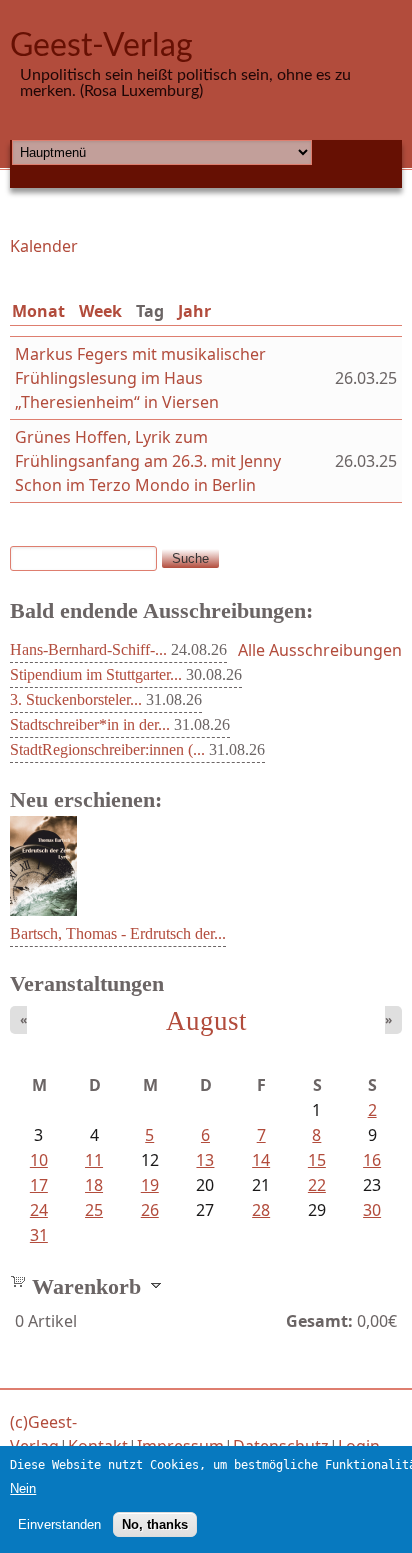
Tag (154, 311)
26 (150, 1210)
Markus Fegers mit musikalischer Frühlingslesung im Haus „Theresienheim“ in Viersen (140, 378)
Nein (23, 1488)
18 (94, 1185)
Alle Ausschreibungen (320, 650)
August (206, 1021)
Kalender (44, 246)
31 (39, 1235)
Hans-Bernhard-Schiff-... (88, 649)
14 (261, 1160)
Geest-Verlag (101, 46)
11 (94, 1160)
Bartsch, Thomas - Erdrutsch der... (118, 933)
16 (372, 1160)
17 (39, 1185)
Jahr (194, 311)
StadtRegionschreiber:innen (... (107, 749)
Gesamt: (319, 1321)
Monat (38, 311)
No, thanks (155, 1524)
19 (150, 1185)
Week (100, 311)
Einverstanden (59, 1524)
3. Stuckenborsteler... (76, 699)
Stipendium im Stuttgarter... (96, 674)
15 (317, 1160)
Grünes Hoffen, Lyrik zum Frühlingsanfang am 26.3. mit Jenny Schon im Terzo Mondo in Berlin (148, 461)
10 (39, 1160)
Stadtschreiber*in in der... (90, 724)
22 (317, 1185)
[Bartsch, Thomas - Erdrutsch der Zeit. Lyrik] (43, 910)
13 (205, 1160)
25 (94, 1210)
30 (372, 1210)
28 (261, 1210)
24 (39, 1210)
